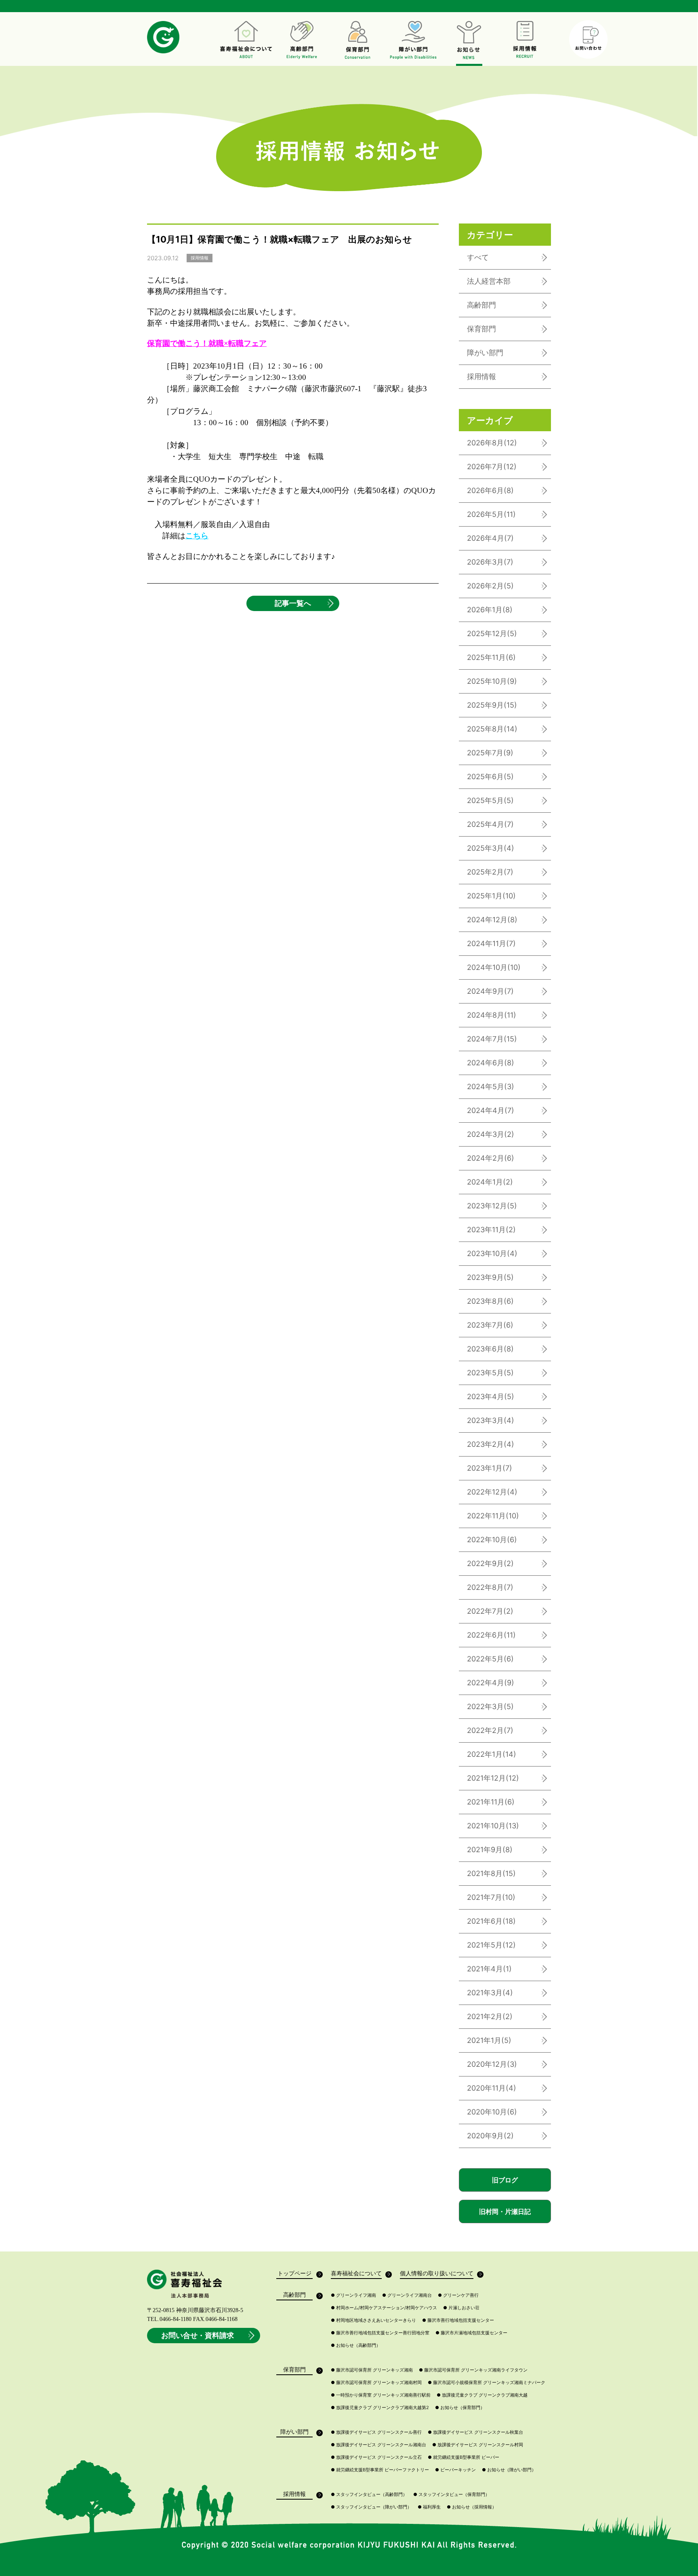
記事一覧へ (293, 603)
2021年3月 (490, 1993)
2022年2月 (490, 1730)
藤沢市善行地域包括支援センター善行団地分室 (380, 2333)
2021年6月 (491, 1921)
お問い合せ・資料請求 (198, 2335)
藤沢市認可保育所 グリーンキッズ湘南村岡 (376, 2383)
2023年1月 (490, 1468)
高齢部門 (481, 305)
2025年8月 (492, 729)
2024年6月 (491, 1063)
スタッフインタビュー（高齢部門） (369, 2495)
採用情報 (481, 376)
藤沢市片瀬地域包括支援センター (471, 2333)
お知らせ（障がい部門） (509, 2470)
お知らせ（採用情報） (472, 2507)
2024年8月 (492, 1015)
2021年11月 (491, 1802)
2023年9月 (490, 1277)
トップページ (294, 2273)
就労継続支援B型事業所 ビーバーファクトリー (380, 2470)
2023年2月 (491, 1444)
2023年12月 (492, 1206)
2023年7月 (490, 1325)
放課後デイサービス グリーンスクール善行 (376, 2432)
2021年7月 (491, 1897)
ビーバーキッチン (455, 2470)
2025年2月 (490, 872)
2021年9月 (490, 1850)
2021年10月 (493, 1826)
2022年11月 (493, 1516)
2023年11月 (491, 1230)
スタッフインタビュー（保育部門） (451, 2495)
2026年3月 (490, 562)
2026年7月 (492, 467)
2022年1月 (492, 1754)
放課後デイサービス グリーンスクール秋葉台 (475, 2432)
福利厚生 (429, 2507)
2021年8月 (491, 1873)
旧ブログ (505, 2180)
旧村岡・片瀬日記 (505, 2211)
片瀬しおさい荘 (461, 2308)
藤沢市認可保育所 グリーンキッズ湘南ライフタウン (473, 2370)
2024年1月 (490, 1182)
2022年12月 (492, 1492)
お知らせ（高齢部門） (356, 2345)
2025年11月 (491, 657)
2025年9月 (492, 705)
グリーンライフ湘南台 (407, 2295)
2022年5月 (490, 1659)
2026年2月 (490, 586)
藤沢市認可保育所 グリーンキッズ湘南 (372, 2370)
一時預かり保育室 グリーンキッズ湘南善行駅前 (381, 2395)
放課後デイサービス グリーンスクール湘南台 (378, 2445)
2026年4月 (490, 538)
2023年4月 (491, 1397)
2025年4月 (490, 824)
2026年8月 (492, 443)
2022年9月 (490, 1563)
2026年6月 (490, 490)
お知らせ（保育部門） (460, 2408)
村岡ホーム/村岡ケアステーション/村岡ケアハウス (384, 2308)
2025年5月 (490, 800)
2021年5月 (491, 1945)
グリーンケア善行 (458, 2295)
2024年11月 (491, 943)
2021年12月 (493, 1778)
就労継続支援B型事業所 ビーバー (464, 2457)
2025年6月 (490, 777)
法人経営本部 (489, 281)
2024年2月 (491, 1158)
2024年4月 (491, 1110)
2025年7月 (490, 753)
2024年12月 (492, 920)
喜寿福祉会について (356, 2273)
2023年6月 (490, 1349)
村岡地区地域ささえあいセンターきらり (373, 2320)
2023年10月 (492, 1253)
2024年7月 (492, 1039)
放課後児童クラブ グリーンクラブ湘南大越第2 (380, 2408)
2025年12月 (492, 633)
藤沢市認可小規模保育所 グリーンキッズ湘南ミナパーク (487, 2383)
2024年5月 (491, 1087)
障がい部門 (485, 353)
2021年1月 (489, 2040)
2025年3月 (491, 848)
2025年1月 (491, 896)
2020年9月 (490, 2136)
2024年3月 (491, 1134)
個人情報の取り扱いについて (437, 2273)
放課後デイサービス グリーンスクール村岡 (478, 2445)
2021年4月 (489, 1969)
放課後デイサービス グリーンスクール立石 (376, 2457)
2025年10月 (492, 681)
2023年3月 (491, 1420)
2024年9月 (490, 991)
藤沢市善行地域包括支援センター (458, 2320)
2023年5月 (490, 1373)
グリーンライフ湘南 (353, 2295)
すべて (478, 257)
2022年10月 (492, 1540)
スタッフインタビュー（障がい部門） (371, 2507)
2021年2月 (490, 2016)
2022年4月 (491, 1683)
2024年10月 (494, 967)
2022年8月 (490, 1587)
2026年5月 (491, 514)
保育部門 (481, 329)
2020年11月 (492, 2088)
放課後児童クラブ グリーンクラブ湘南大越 (482, 2395)
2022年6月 (491, 1635)
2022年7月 (490, 1611)
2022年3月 (490, 1706)
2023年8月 (490, 1301)
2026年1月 (490, 610)
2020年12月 (492, 2064)
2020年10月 (492, 2112)
